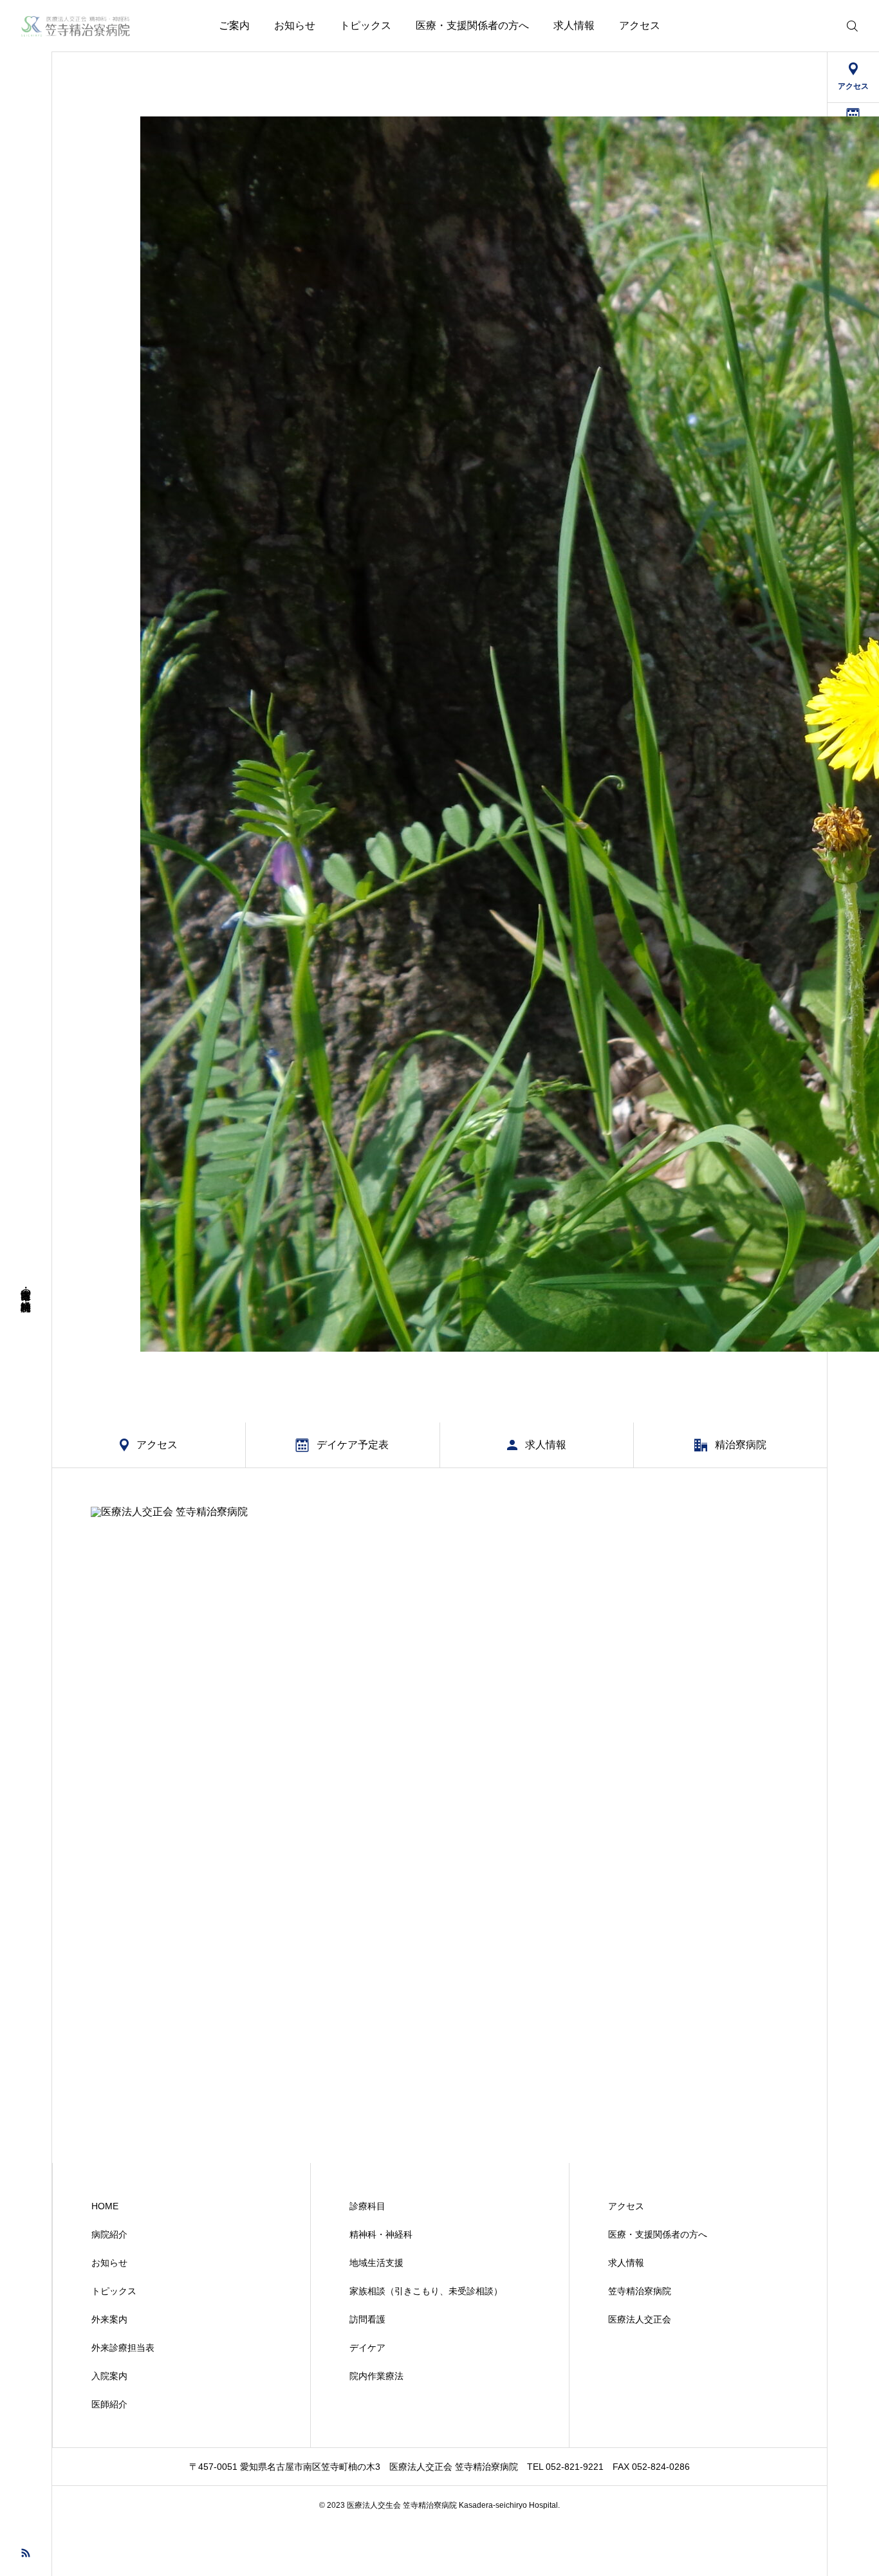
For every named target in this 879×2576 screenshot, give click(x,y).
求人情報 (574, 25)
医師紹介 (109, 2404)
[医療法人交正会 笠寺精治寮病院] (76, 26)
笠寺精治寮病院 (640, 2291)
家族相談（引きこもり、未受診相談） (426, 2291)
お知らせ (295, 25)
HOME (105, 2206)
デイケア (367, 2348)
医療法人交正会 (640, 2319)
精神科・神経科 (381, 2234)
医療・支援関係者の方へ (472, 25)
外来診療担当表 (123, 2348)
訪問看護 (367, 2319)
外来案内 (109, 2319)
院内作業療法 (376, 2376)
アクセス (640, 25)
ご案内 (234, 25)
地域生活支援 (376, 2263)
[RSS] (26, 2552)
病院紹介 (109, 2234)
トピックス (365, 25)
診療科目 (367, 2206)
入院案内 (109, 2376)
